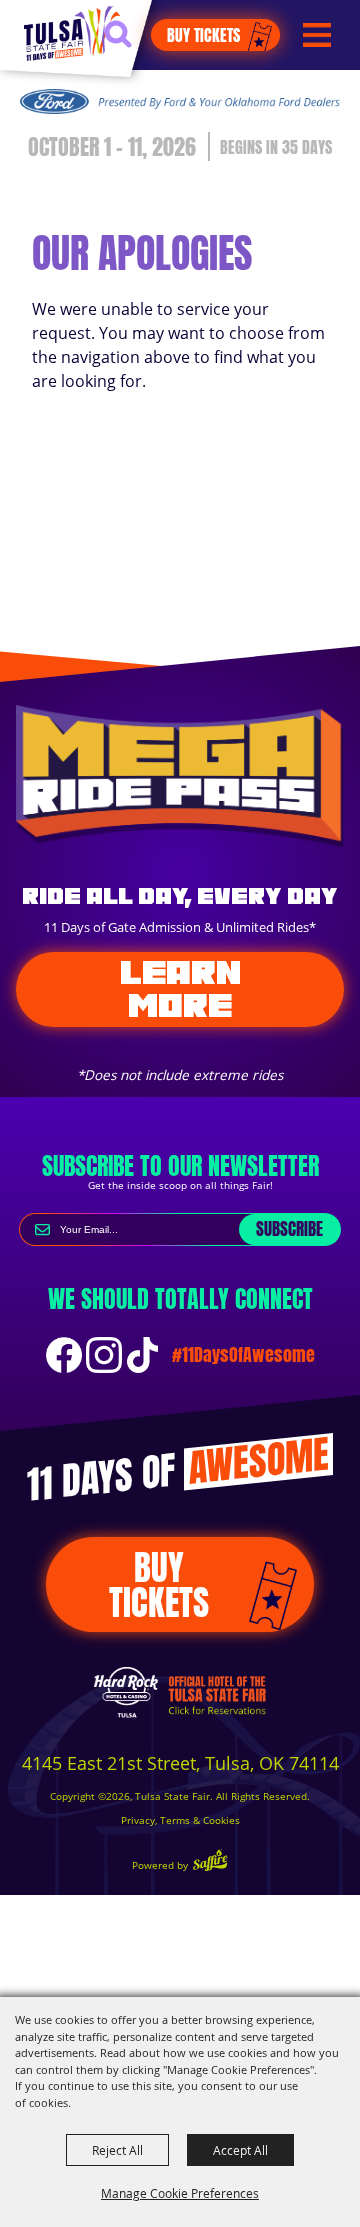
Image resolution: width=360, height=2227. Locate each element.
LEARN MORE (180, 988)
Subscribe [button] (289, 1229)
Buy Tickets (203, 35)
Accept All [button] (240, 2150)
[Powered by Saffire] (210, 1862)
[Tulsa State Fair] (72, 33)
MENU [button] (317, 35)
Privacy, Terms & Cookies (180, 1820)
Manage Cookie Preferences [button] (180, 2193)
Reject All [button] (117, 2150)
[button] (127, 42)
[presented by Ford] (180, 101)
